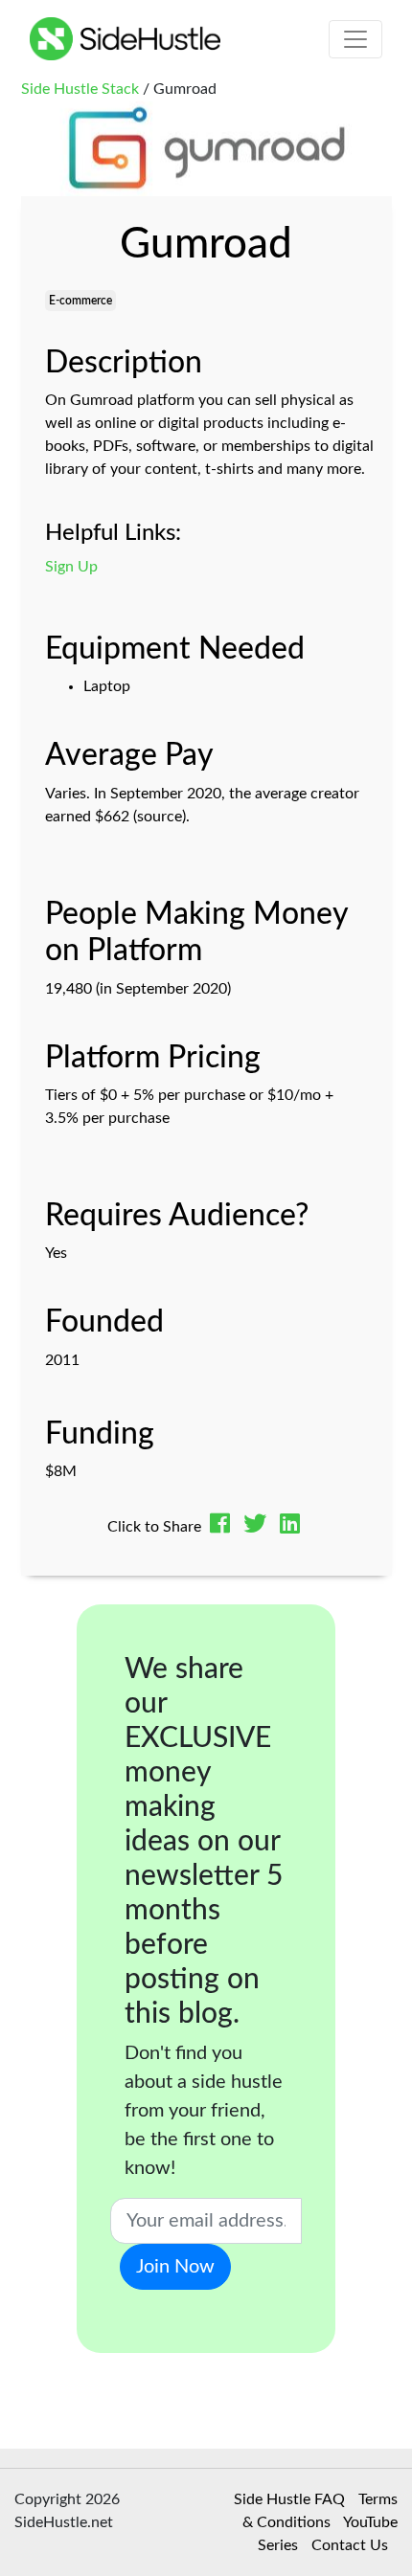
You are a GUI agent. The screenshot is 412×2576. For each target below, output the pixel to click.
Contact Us (350, 2545)
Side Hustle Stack (80, 89)
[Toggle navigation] (355, 39)
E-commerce (80, 301)
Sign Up (71, 567)
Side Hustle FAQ (289, 2499)
